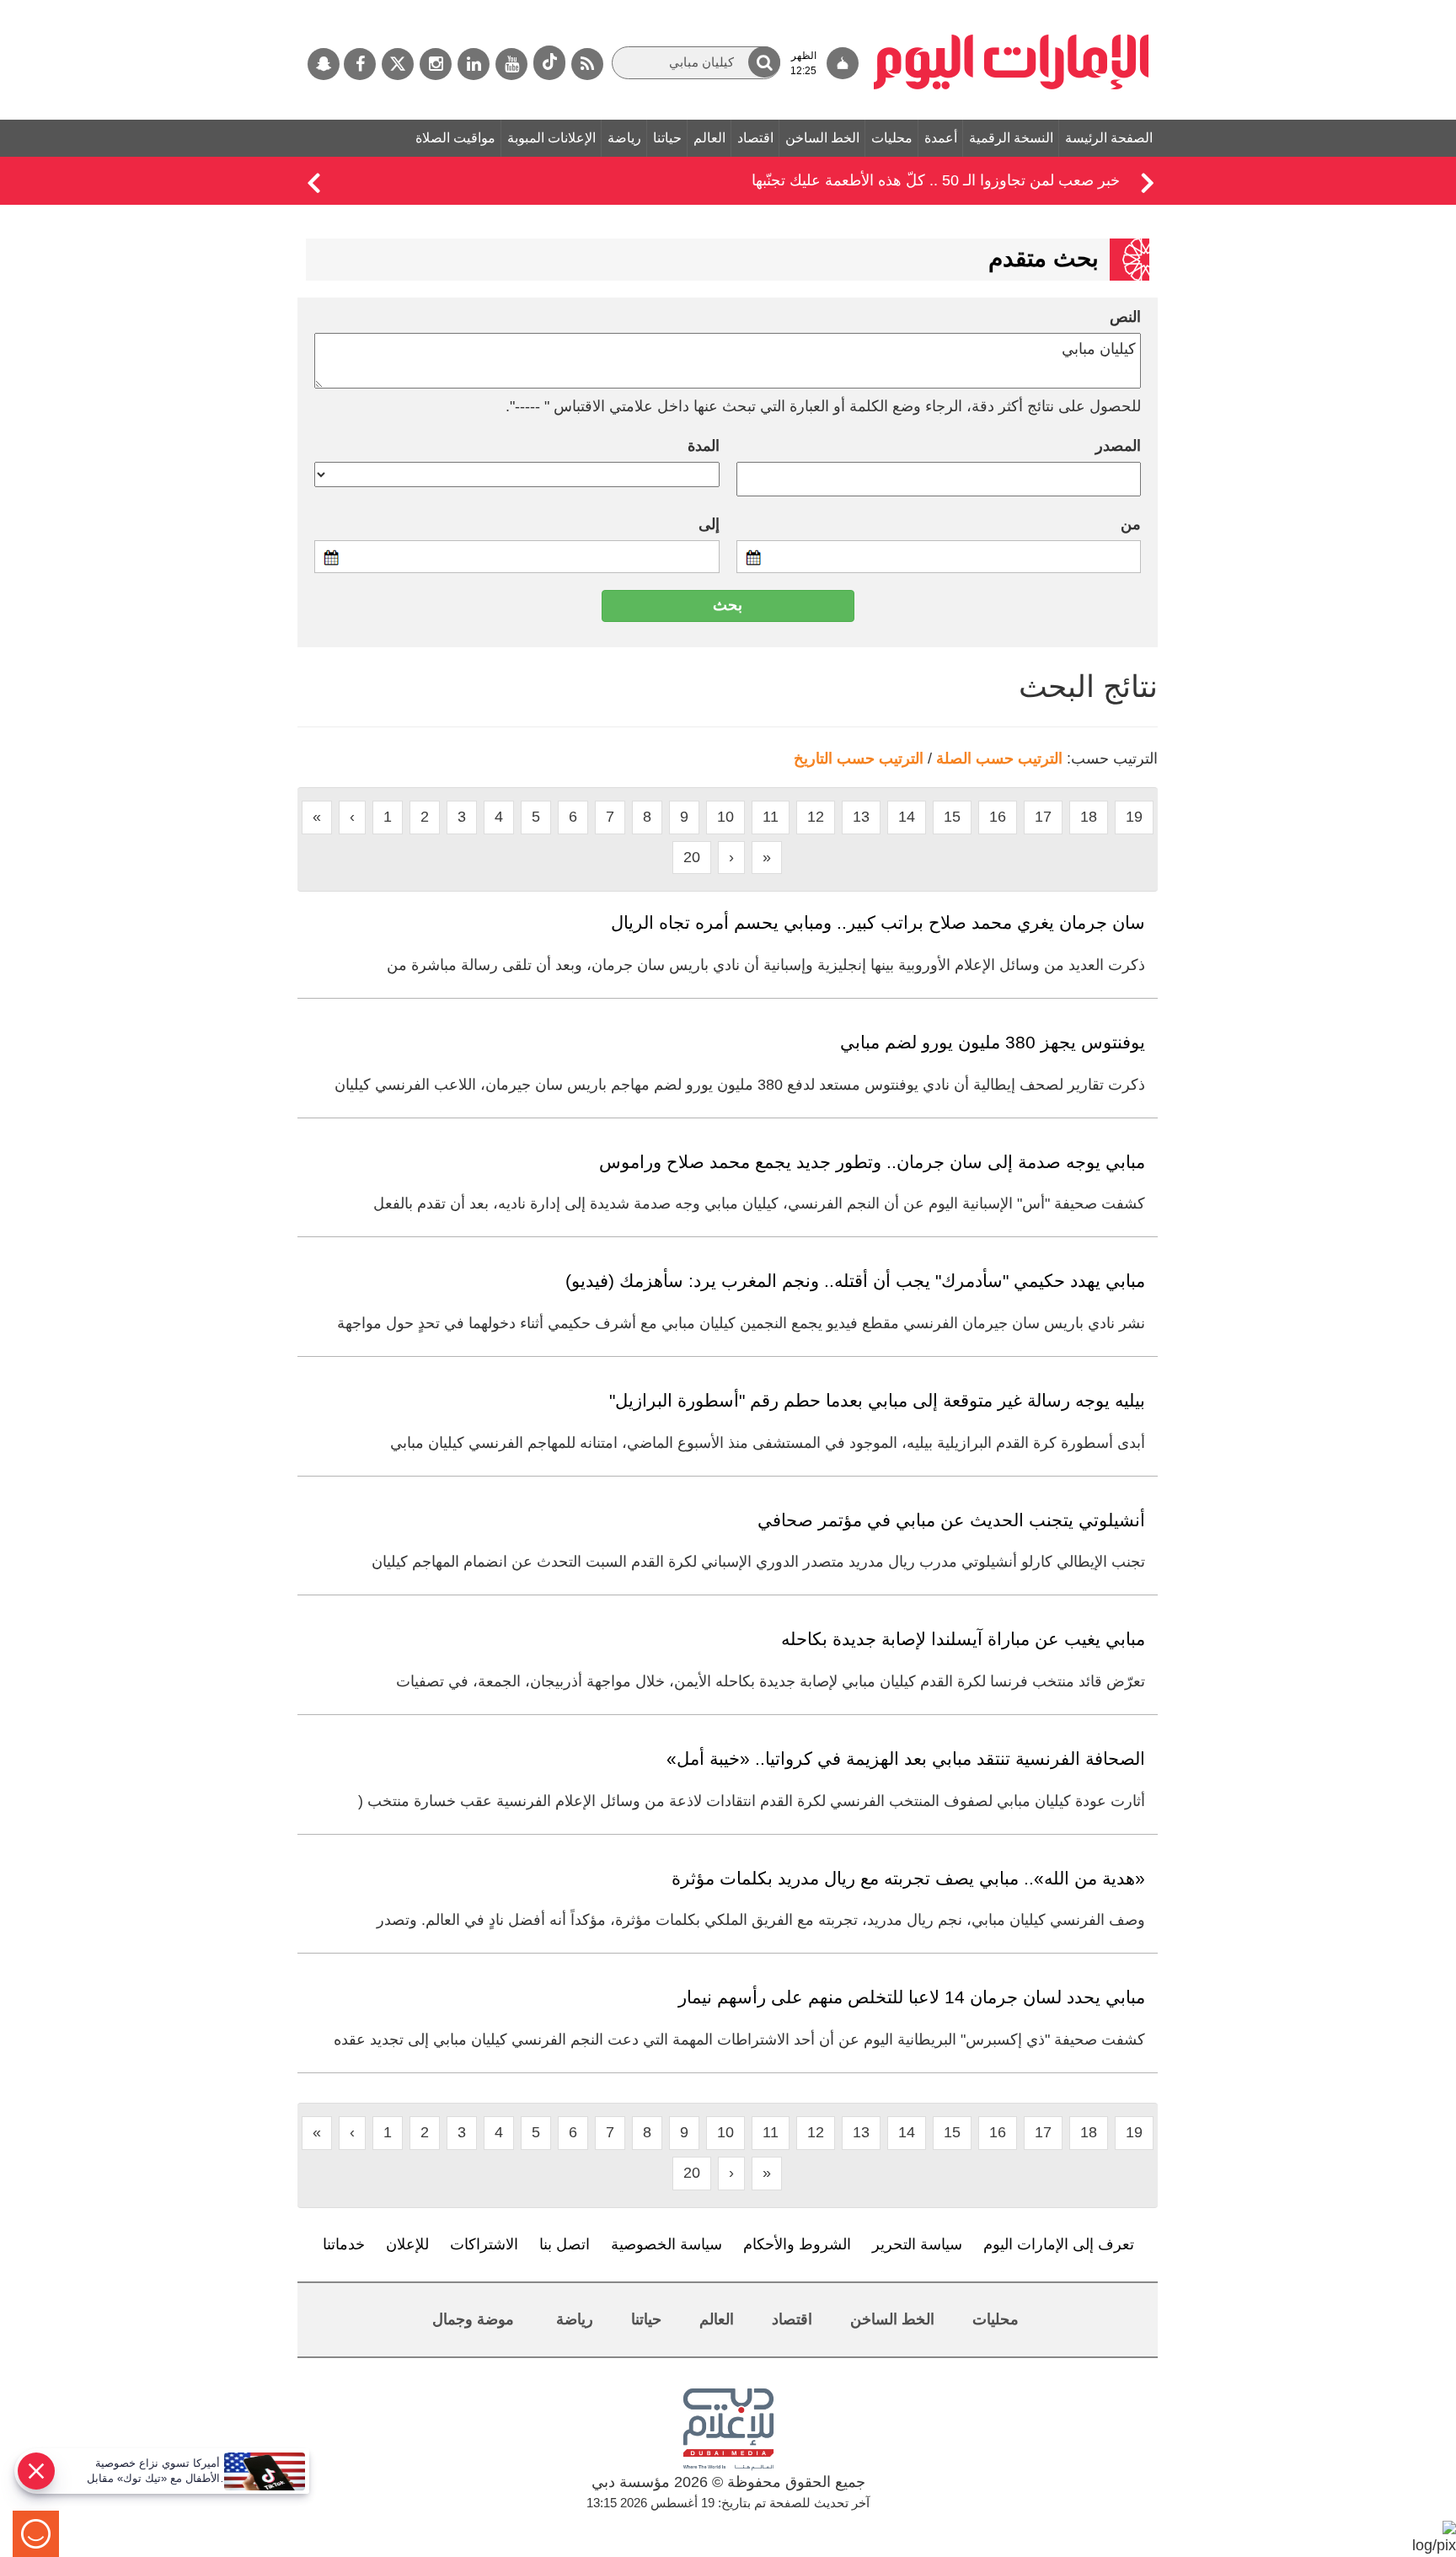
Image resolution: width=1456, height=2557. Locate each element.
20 (692, 857)
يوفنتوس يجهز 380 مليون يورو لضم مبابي (993, 1042)
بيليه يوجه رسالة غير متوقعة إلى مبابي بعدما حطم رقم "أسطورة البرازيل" (877, 1400)
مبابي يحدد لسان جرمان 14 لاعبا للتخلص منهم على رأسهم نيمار (912, 1997)
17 (1043, 817)
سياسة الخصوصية (666, 2244)
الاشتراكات (484, 2244)
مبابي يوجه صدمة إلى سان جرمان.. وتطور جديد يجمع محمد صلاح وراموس (872, 1162)
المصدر (1118, 446)
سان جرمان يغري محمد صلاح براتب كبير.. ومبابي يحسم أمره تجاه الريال (878, 922)
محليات (892, 138)
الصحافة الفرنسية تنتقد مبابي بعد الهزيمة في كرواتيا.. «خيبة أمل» (906, 1758)
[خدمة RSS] (587, 64)
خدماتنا (344, 2244)
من (1131, 524)
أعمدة (941, 138)
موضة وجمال (473, 2319)
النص (1125, 317)
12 (816, 817)
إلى (709, 524)
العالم (709, 138)
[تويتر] (398, 64)
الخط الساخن (822, 138)
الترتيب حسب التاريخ (859, 759)
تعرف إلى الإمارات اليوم (1059, 2244)
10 (725, 817)
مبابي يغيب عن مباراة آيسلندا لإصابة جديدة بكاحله (963, 1639)
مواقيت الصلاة (455, 138)
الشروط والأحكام (797, 2244)
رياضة (624, 138)
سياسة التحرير (917, 2244)
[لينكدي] (474, 64)
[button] (764, 62)
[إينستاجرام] (436, 64)
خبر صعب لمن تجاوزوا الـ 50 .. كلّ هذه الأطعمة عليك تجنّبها (936, 180)
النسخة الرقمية (1011, 138)
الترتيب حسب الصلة (999, 759)
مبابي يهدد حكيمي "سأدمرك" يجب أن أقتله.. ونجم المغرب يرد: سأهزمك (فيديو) (855, 1281)
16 (998, 817)
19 (1134, 817)
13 (861, 817)
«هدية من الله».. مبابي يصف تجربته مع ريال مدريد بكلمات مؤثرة (908, 1878)
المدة (704, 446)
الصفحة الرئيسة (1109, 138)
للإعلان (407, 2244)
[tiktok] (549, 63)
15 (952, 817)
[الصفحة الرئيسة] (1012, 8)
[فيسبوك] (360, 64)
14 (907, 817)
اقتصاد (755, 138)
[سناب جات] (324, 64)
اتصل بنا (565, 2244)
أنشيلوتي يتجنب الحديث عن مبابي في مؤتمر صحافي (951, 1520)
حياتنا (667, 138)
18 (1089, 817)
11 (771, 817)
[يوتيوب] (511, 64)
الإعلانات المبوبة (551, 138)
